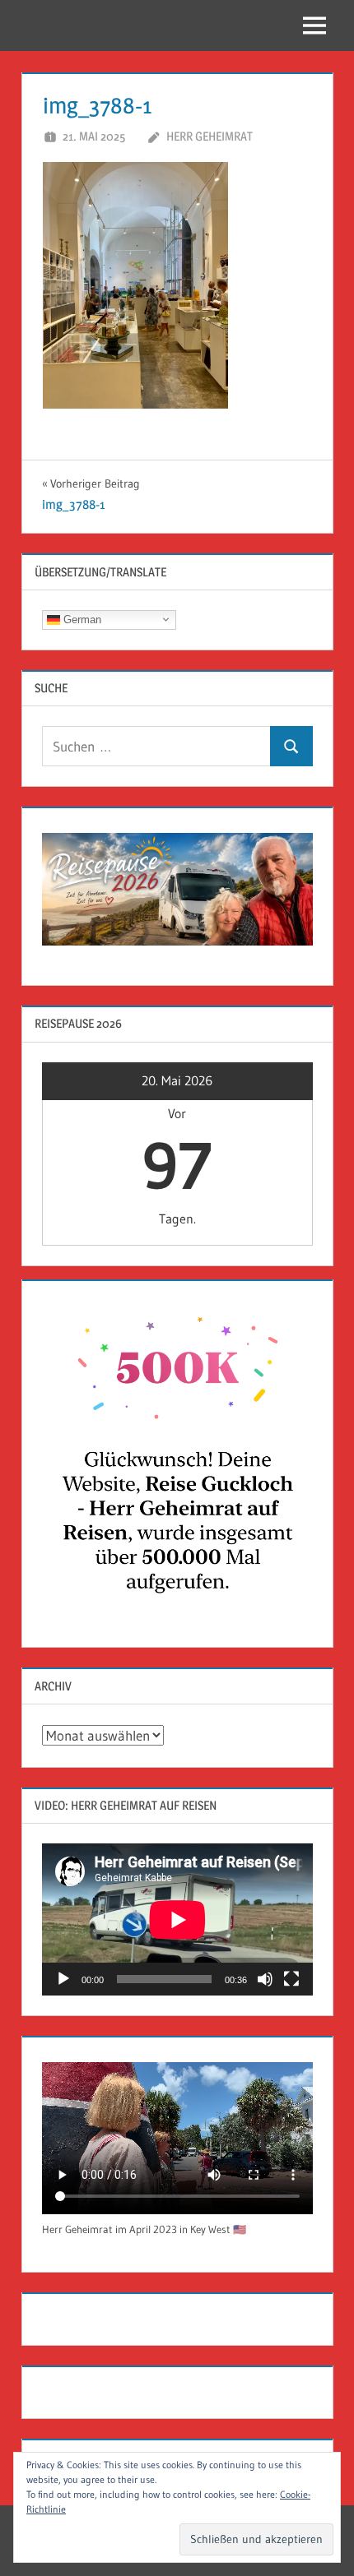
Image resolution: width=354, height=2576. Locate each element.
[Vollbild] (291, 1979)
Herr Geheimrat (210, 136)
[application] (177, 1919)
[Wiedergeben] (63, 1979)
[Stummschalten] (265, 1979)
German (81, 619)
